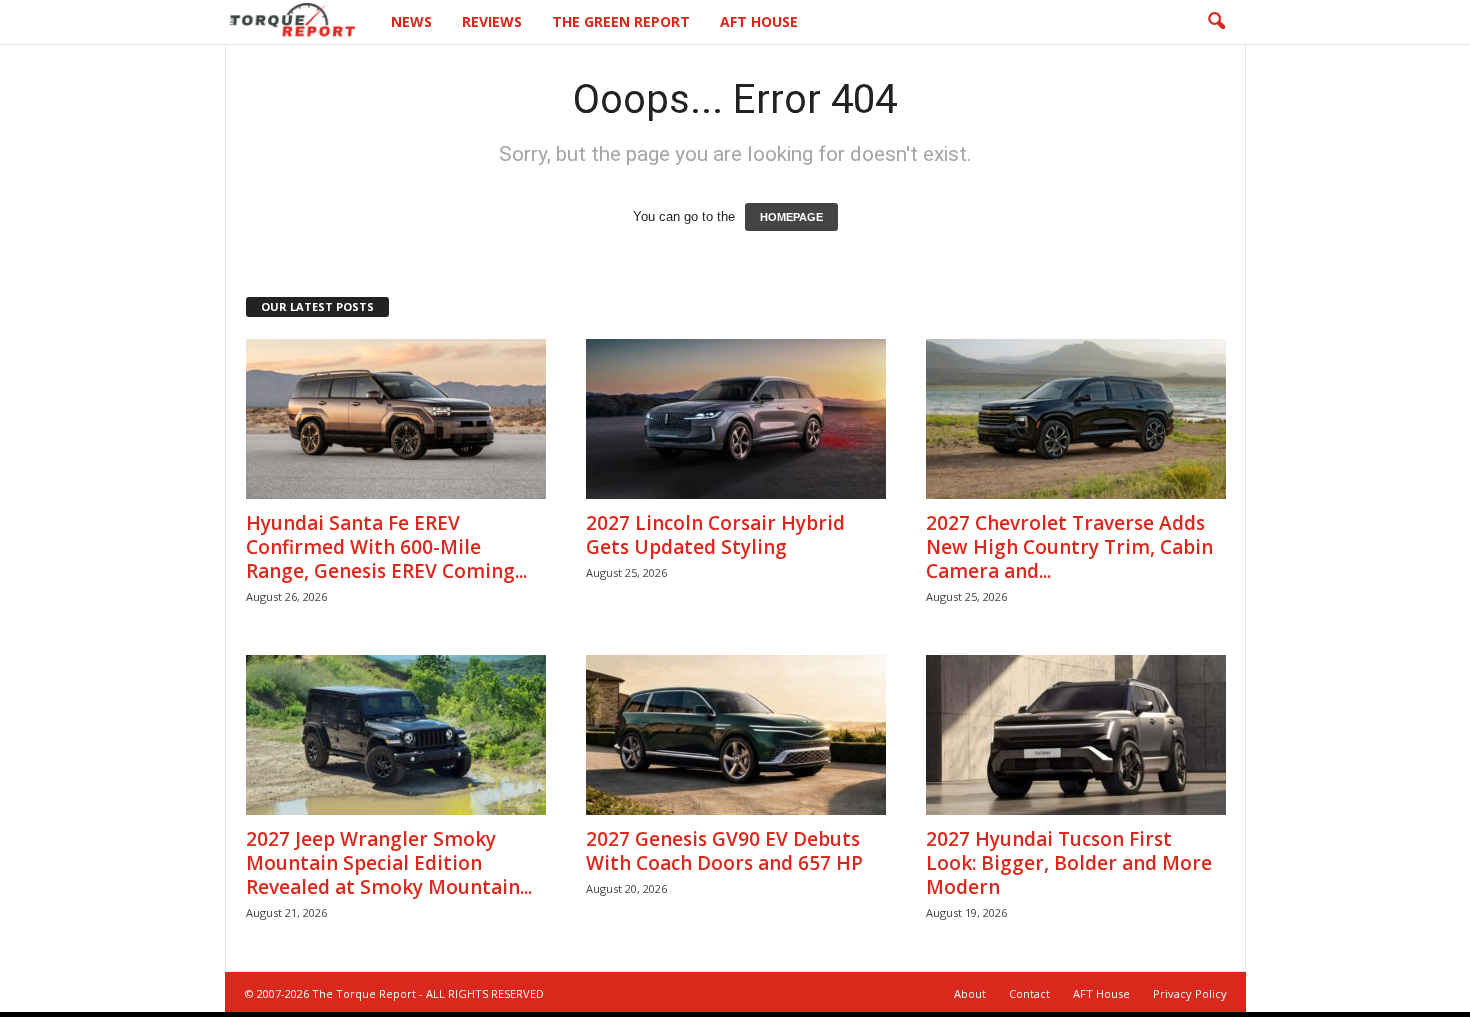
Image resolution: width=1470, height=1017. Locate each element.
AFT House (759, 21)
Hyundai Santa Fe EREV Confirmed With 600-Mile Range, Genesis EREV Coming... (386, 547)
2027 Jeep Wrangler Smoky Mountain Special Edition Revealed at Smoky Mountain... (389, 863)
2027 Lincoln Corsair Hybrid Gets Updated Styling (715, 535)
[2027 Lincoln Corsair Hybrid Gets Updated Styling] (736, 419)
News (411, 21)
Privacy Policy (1190, 993)
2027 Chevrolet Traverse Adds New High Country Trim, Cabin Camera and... (1069, 547)
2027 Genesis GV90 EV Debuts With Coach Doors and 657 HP (724, 851)
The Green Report (621, 21)
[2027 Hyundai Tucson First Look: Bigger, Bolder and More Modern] (1076, 735)
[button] (1216, 22)
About (970, 993)
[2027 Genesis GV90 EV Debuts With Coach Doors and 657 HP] (736, 735)
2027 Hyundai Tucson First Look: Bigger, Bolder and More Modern (1069, 863)
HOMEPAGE (791, 217)
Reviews (492, 21)
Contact (1029, 993)
